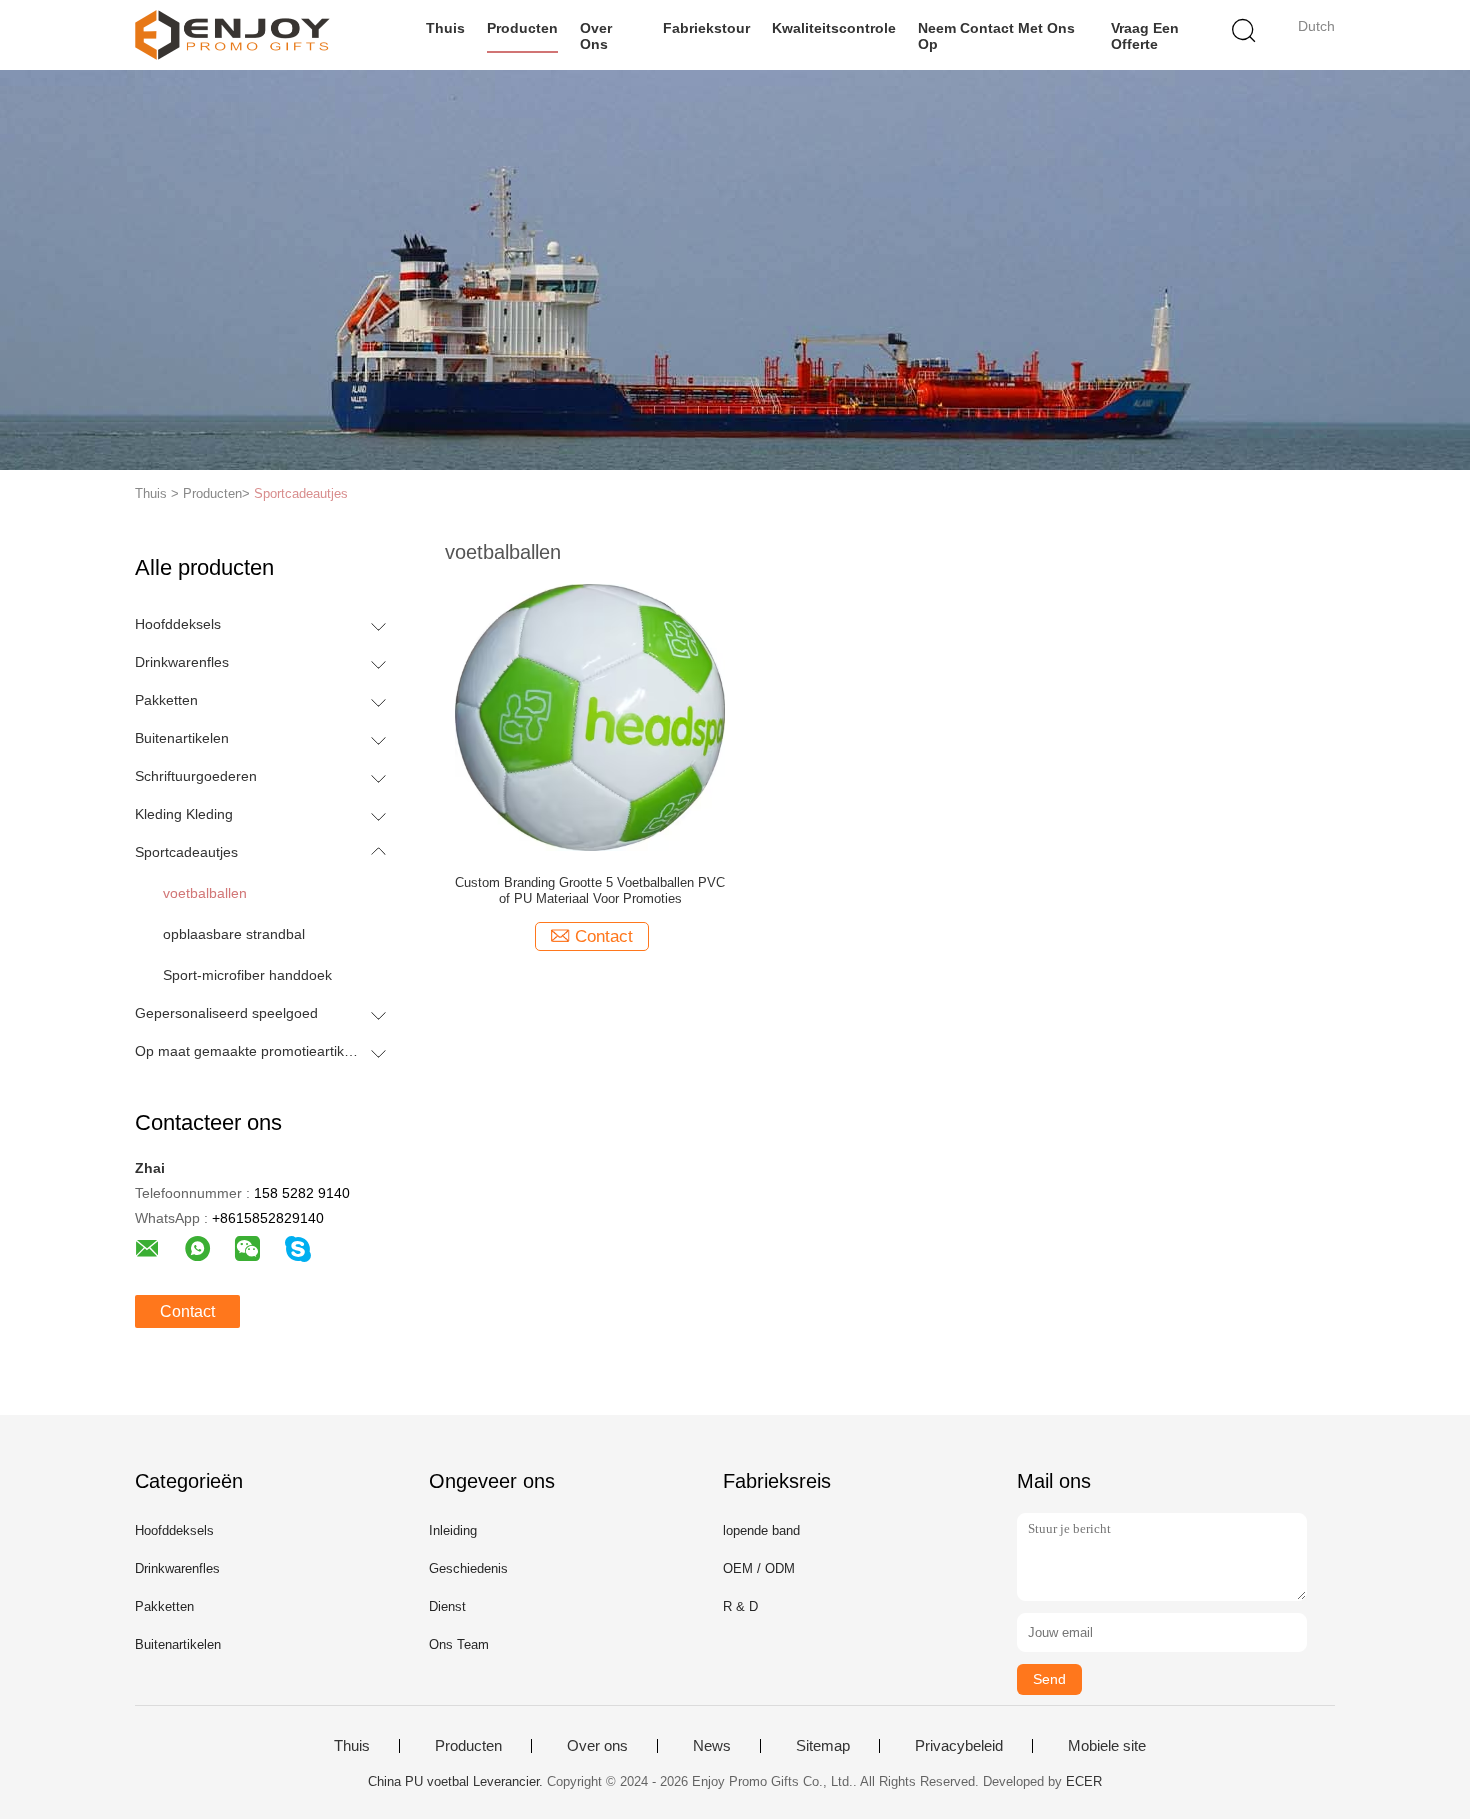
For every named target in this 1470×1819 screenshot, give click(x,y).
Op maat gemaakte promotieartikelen (248, 1051)
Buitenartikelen (182, 738)
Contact (187, 1311)
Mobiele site (1107, 1746)
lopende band (761, 1530)
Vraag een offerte (1145, 36)
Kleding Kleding (184, 814)
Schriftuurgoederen (196, 776)
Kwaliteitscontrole (834, 28)
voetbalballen (205, 893)
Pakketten (166, 700)
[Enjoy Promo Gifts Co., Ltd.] (232, 35)
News (712, 1746)
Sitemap (823, 1746)
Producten (522, 28)
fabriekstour (706, 28)
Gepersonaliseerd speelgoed (226, 1013)
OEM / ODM (759, 1568)
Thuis (445, 28)
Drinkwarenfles (182, 662)
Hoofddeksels (178, 624)
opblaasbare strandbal (234, 934)
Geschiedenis (468, 1568)
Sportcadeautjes (301, 493)
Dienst (447, 1606)
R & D (740, 1606)
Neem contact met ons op (996, 36)
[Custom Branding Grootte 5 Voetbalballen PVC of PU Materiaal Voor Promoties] (590, 716)
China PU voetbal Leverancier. (457, 1781)
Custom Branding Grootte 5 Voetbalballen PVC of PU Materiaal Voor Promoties (590, 890)
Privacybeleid (959, 1746)
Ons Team (459, 1644)
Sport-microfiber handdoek (247, 975)
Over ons (596, 36)
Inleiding (453, 1530)
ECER (1084, 1781)
